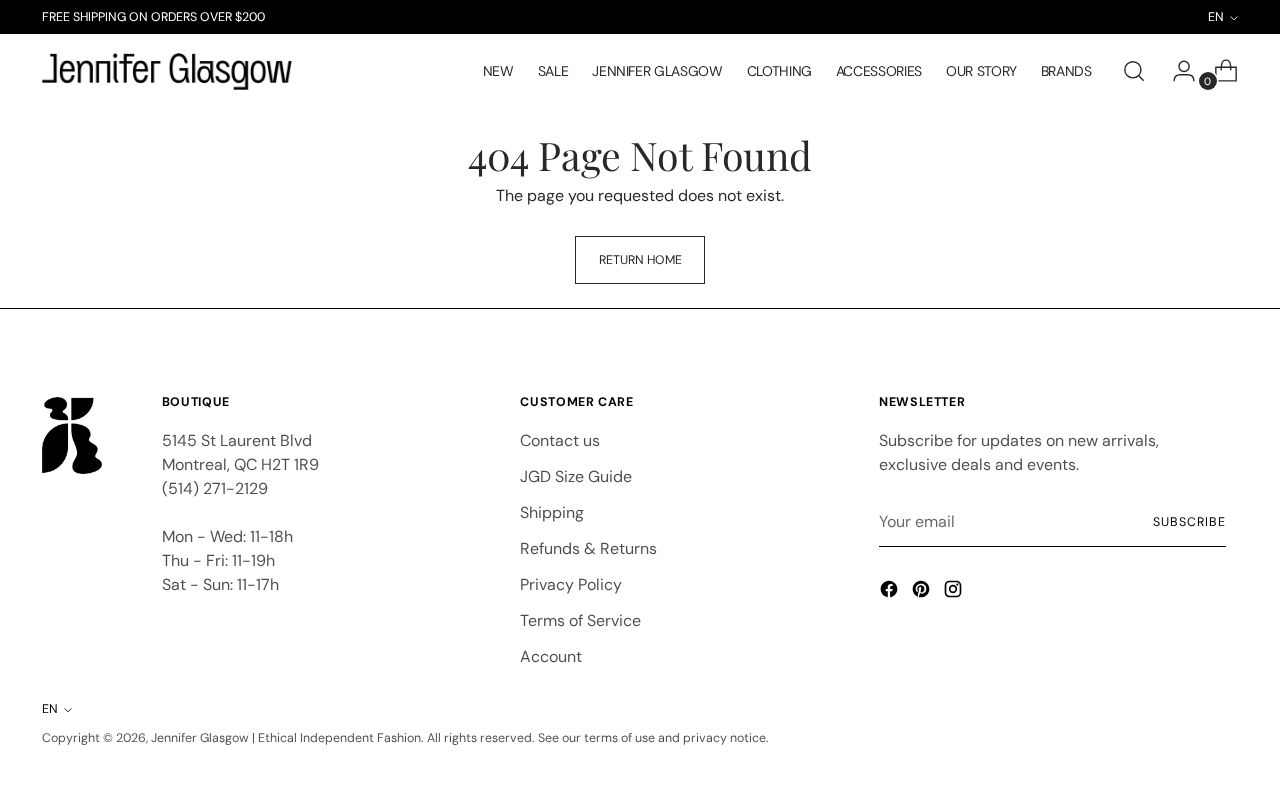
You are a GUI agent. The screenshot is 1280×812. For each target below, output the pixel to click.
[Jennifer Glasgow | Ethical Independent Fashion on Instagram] (955, 592)
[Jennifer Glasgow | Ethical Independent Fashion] (167, 72)
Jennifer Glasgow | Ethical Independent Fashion (286, 738)
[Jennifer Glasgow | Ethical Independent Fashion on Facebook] (891, 592)
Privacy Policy (571, 584)
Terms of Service (580, 620)
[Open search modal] (1134, 71)
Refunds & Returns (588, 548)
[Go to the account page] (1176, 71)
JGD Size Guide (576, 476)
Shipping (552, 512)
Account (551, 656)
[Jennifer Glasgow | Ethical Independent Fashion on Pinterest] (923, 592)
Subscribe (1189, 522)
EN (50, 709)
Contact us (560, 440)
